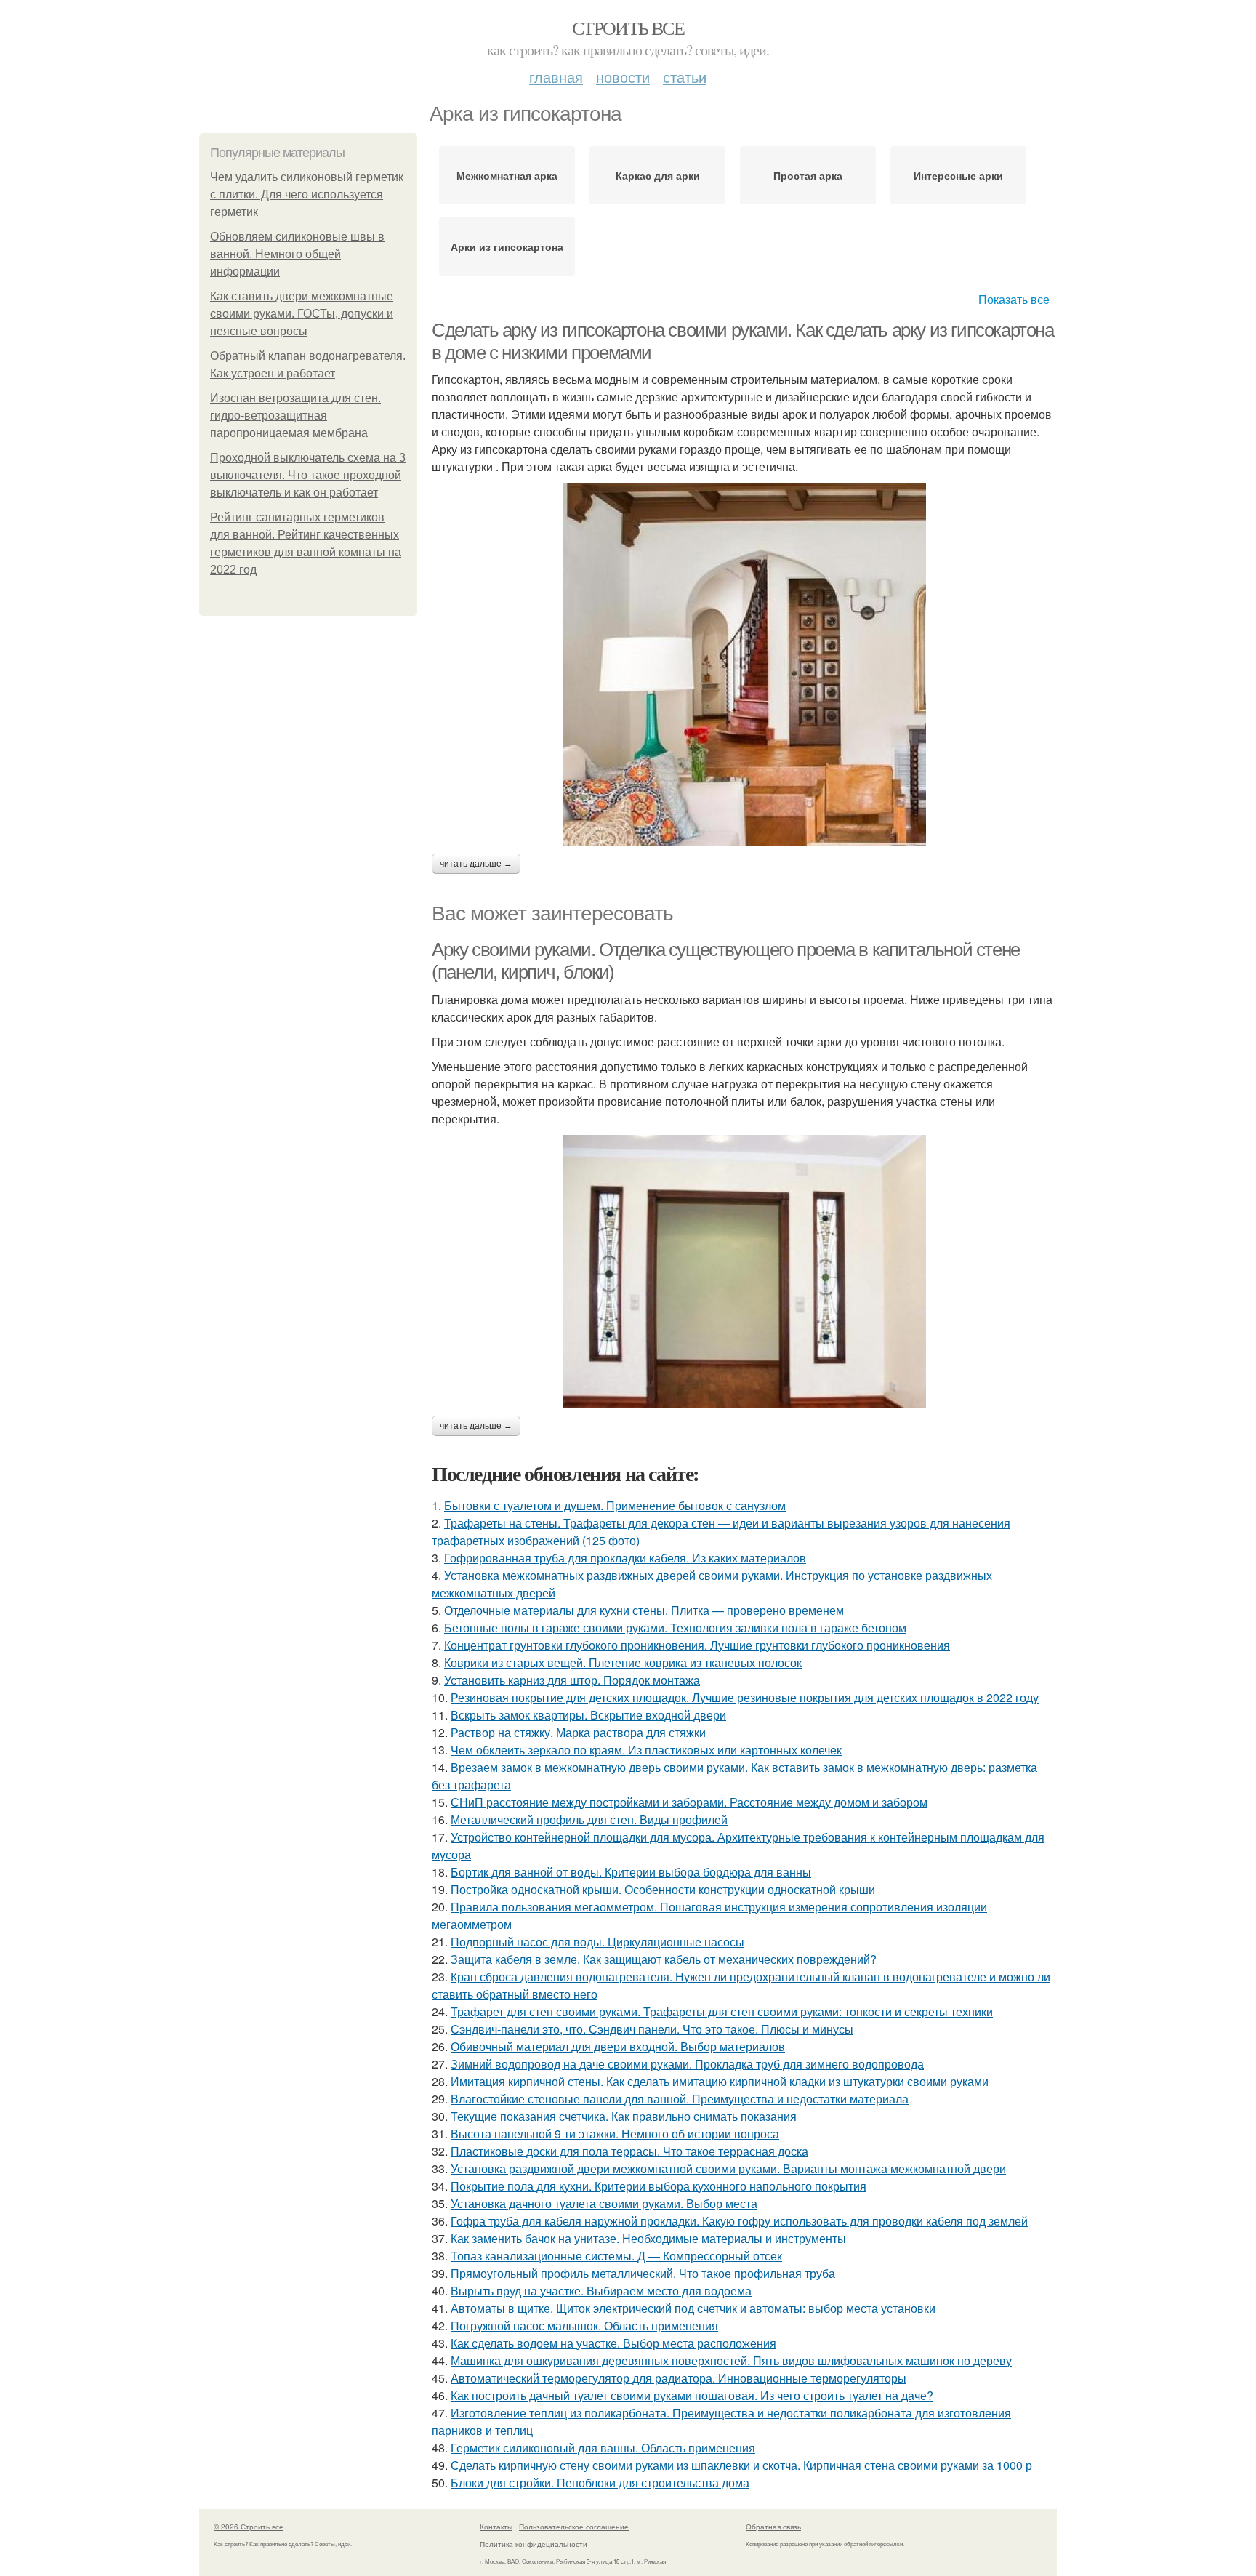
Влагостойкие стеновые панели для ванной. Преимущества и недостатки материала (680, 2099)
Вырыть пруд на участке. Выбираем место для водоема (601, 2291)
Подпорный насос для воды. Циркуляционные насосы (597, 1942)
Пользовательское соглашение (574, 2527)
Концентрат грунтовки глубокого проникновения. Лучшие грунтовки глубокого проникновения (697, 1645)
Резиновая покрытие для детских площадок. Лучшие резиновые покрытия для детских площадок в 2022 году (745, 1697)
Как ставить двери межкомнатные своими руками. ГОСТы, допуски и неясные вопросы (302, 314)
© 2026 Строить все (249, 2527)
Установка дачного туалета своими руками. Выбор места (604, 2203)
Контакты (496, 2527)
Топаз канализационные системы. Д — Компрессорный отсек (616, 2256)
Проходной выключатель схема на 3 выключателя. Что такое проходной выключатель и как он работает (308, 475)
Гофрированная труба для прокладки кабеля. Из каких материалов (625, 1558)
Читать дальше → (476, 864)
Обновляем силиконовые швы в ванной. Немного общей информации (297, 254)
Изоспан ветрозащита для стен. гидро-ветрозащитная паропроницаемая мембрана (295, 416)
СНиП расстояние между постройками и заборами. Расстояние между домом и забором (689, 1802)
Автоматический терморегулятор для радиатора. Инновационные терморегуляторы (679, 2378)
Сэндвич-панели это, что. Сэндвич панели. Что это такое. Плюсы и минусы (652, 2029)
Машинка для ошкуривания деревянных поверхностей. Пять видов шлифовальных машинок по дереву (731, 2360)
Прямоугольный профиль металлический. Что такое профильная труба (646, 2273)
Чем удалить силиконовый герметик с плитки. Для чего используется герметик (307, 194)
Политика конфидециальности (534, 2544)
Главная (556, 77)
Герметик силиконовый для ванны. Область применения (603, 2448)
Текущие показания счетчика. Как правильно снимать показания (624, 2116)
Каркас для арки (658, 175)
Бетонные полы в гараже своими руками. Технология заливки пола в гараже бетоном (675, 1628)
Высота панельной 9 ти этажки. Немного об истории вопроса (615, 2134)
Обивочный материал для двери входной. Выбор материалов (618, 2046)
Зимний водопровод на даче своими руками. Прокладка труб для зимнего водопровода (687, 2064)
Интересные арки (958, 175)
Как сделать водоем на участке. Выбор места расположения (613, 2343)
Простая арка (808, 175)
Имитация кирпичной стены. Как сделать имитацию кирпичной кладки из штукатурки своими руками (720, 2081)
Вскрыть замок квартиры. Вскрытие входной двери (588, 1715)
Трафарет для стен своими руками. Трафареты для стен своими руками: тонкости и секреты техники (722, 2011)
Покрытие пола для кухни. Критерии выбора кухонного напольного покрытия (659, 2186)
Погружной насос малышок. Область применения (584, 2326)
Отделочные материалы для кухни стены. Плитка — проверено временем (644, 1610)
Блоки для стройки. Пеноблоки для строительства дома (600, 2483)
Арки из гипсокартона (507, 246)
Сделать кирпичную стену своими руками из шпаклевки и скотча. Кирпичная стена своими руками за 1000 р (741, 2465)
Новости (623, 77)
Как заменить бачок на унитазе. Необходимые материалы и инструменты (648, 2238)
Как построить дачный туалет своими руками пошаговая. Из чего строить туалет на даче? (692, 2395)
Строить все (628, 28)
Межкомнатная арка (507, 175)
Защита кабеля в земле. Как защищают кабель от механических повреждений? (664, 1959)
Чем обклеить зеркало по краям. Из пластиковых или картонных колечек (646, 1750)
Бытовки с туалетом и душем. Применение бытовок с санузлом (615, 1505)
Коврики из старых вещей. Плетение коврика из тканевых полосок (623, 1662)
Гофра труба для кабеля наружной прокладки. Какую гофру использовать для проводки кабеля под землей (739, 2221)
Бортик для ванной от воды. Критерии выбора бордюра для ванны (631, 1872)
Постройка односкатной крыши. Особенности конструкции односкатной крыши (663, 1889)
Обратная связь (773, 2527)
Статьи (685, 77)
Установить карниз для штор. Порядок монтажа (572, 1680)
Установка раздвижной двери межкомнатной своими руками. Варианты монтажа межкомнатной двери (728, 2168)
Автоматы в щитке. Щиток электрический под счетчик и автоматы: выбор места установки (693, 2308)
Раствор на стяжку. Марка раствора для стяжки (578, 1732)
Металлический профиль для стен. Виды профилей (589, 1819)
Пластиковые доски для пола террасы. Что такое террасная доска (629, 2151)
